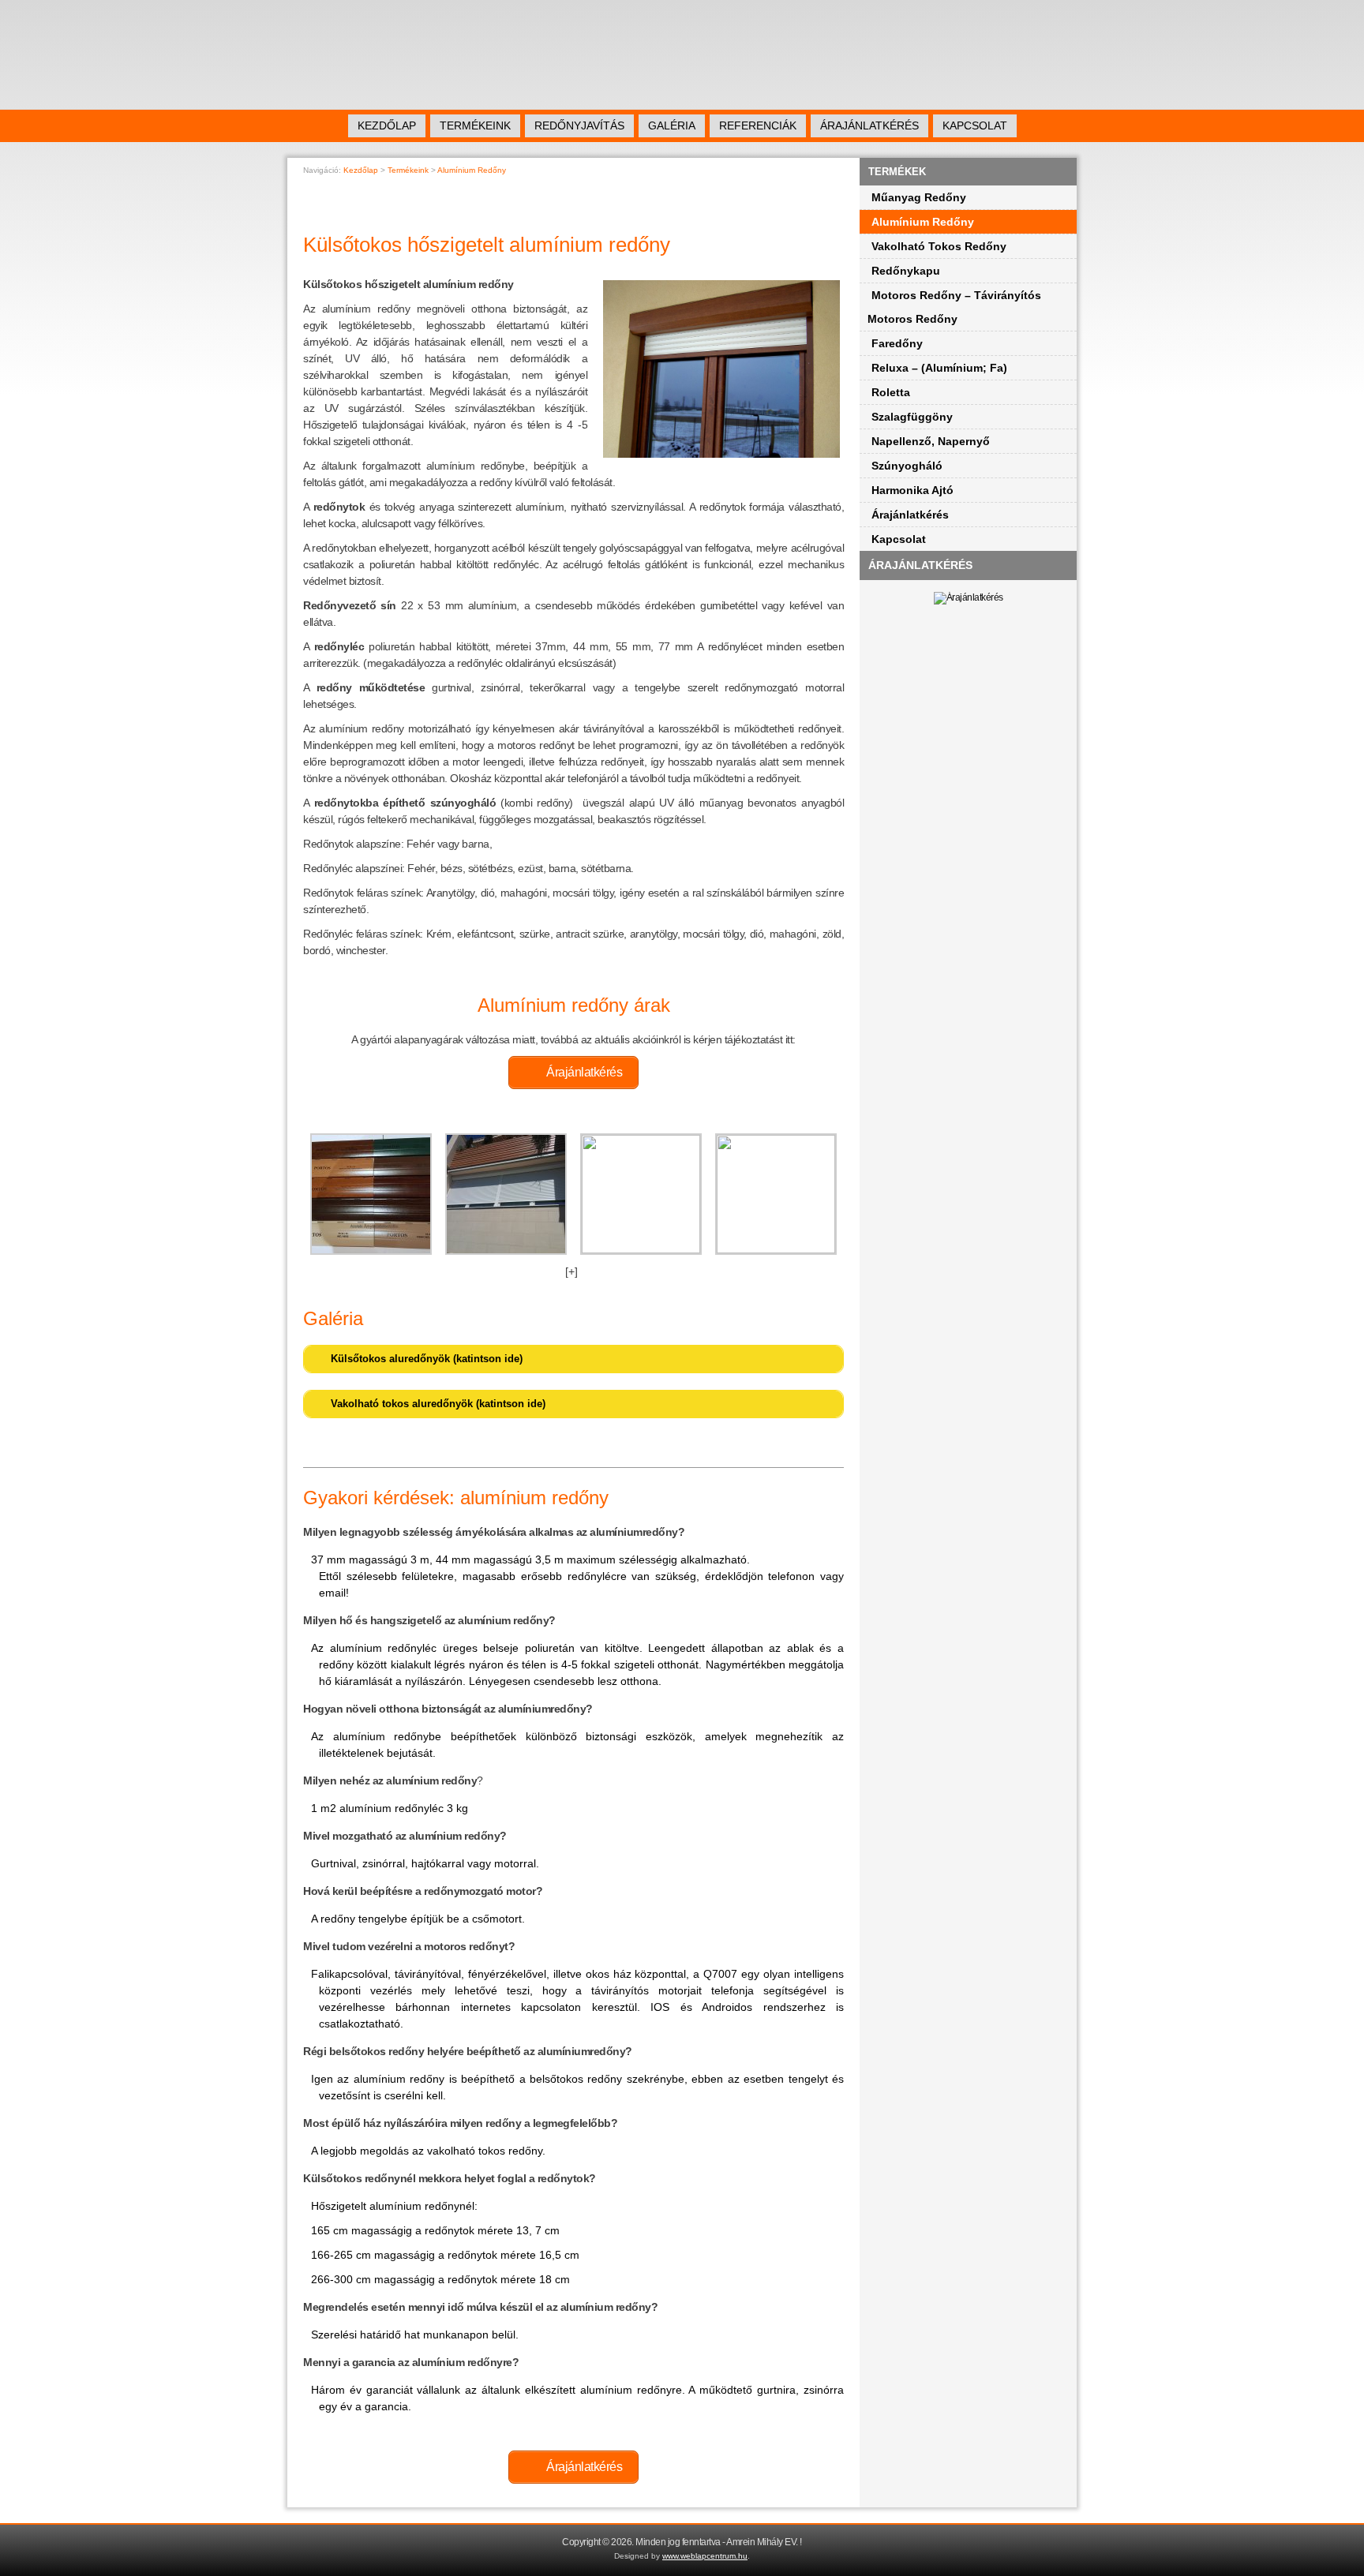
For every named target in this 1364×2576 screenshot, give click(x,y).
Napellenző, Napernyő (931, 441)
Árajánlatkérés (869, 125)
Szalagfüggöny (912, 417)
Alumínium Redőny (923, 222)
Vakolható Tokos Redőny (939, 246)
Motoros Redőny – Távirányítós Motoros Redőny (954, 307)
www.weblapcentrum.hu (705, 2556)
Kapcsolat (975, 125)
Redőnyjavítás (579, 125)
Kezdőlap (387, 125)
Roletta (891, 392)
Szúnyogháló (907, 466)
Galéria (672, 125)
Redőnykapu (906, 271)
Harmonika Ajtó (912, 490)
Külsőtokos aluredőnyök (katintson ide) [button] (427, 1359)
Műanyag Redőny (919, 197)
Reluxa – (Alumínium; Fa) (939, 368)
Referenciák (758, 125)
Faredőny (897, 343)
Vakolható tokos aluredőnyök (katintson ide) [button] (438, 1404)
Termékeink (475, 125)
